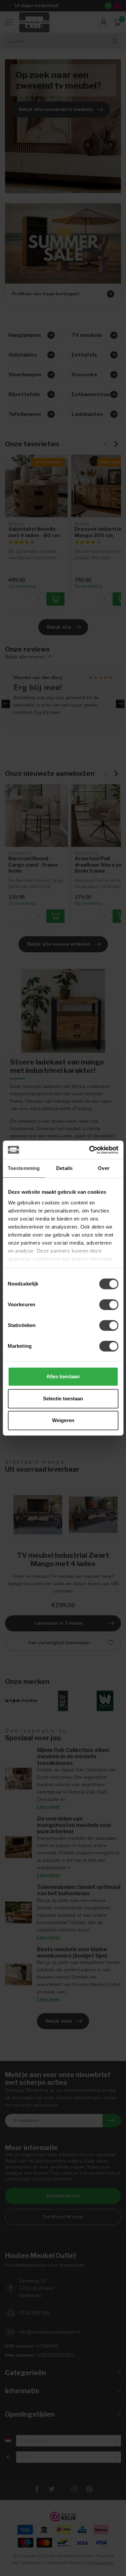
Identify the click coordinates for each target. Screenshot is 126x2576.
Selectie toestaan (63, 1399)
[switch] (109, 1305)
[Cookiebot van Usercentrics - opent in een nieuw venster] (90, 1150)
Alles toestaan (63, 1376)
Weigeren (63, 1420)
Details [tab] (64, 1168)
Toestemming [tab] (24, 1168)
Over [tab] (103, 1168)
